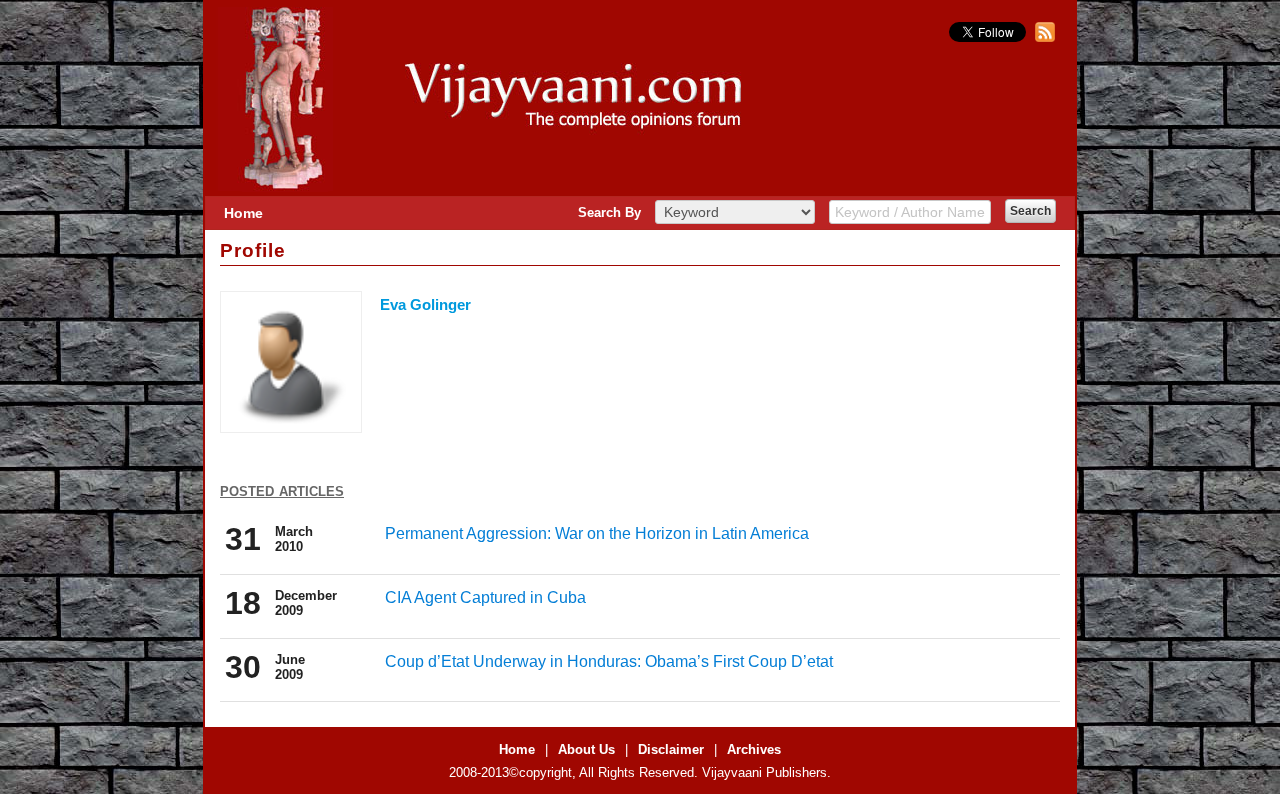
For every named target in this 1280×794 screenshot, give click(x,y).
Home (243, 213)
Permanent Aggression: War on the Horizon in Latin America (597, 533)
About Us (586, 749)
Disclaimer (671, 749)
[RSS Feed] (1042, 37)
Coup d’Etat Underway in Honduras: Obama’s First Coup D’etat (609, 661)
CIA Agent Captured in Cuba (485, 597)
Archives (754, 749)
